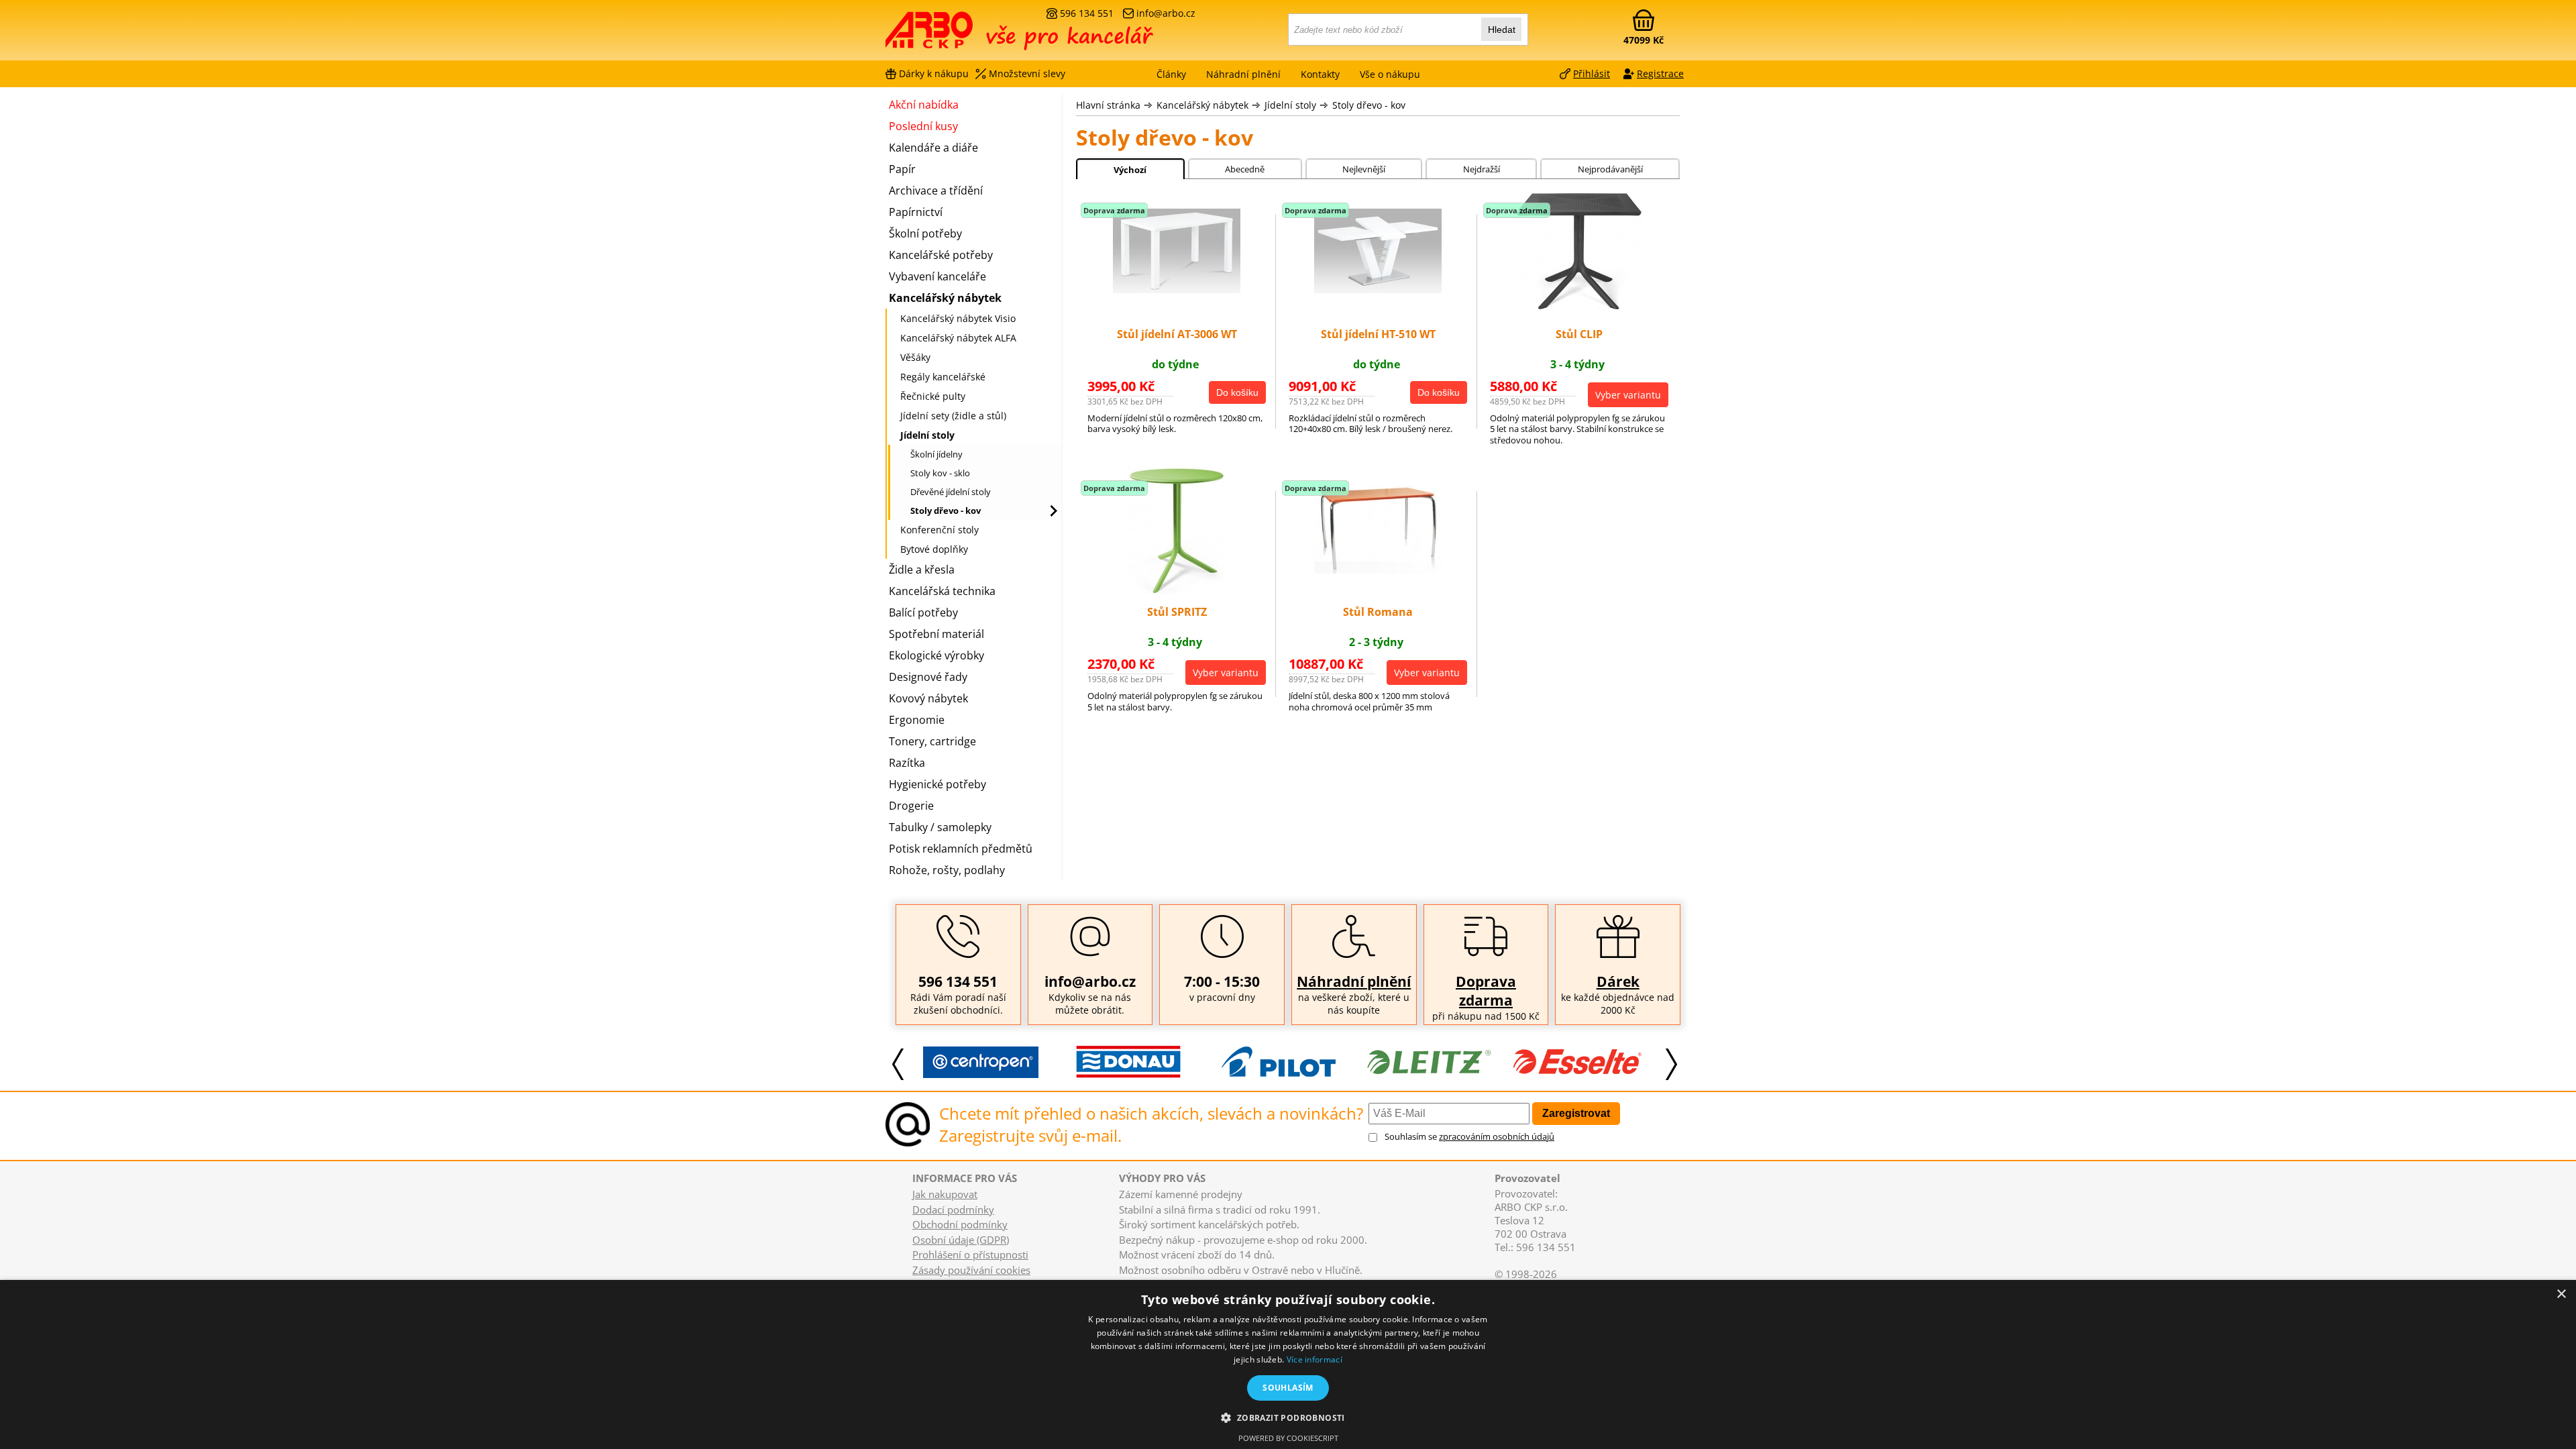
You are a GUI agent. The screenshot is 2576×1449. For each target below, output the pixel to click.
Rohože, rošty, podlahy (947, 870)
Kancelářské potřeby (941, 255)
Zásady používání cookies (971, 1270)
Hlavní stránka (1108, 105)
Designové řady (928, 677)
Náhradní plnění (1354, 981)
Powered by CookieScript (1288, 1438)
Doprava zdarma (1486, 991)
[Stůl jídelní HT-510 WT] (1378, 289)
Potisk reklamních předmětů (961, 849)
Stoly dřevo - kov (1369, 105)
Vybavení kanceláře (937, 276)
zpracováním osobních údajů (1497, 1136)
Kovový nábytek (928, 698)
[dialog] (1288, 1364)
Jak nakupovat (945, 1194)
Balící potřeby (923, 612)
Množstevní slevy (1027, 73)
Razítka (907, 763)
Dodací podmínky (953, 1210)
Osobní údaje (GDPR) (961, 1240)
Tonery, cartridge (932, 741)
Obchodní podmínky (960, 1224)
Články (1171, 74)
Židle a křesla (922, 570)
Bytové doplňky (934, 549)
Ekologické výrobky (936, 655)
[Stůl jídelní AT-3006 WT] (1177, 289)
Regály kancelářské (943, 377)
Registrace (1660, 73)
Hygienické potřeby (937, 784)
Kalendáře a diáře (933, 148)
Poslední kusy (923, 126)
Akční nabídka (924, 105)
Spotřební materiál (936, 634)
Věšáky (915, 357)
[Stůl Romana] (1378, 570)
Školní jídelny (936, 454)
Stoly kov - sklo (940, 473)
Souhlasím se (1469, 1136)
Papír (902, 169)
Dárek (1618, 981)
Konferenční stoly (940, 530)
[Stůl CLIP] (1579, 307)
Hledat (1502, 30)
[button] (1288, 1417)
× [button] (2561, 1294)
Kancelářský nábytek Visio (958, 318)
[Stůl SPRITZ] (1177, 590)
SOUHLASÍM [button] (1288, 1388)
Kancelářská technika (942, 591)
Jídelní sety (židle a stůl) (953, 416)
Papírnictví (916, 212)
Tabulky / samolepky (940, 827)
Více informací (1314, 1359)
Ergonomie (917, 720)
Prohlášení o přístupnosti (970, 1254)
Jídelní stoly (1290, 105)
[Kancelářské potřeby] (959, 35)
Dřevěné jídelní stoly (951, 492)
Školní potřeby (925, 233)
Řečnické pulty (933, 396)
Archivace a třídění (936, 191)
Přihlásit (1592, 73)
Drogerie (911, 806)
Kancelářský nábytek (1202, 105)
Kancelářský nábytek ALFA (958, 338)
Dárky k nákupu (934, 73)
